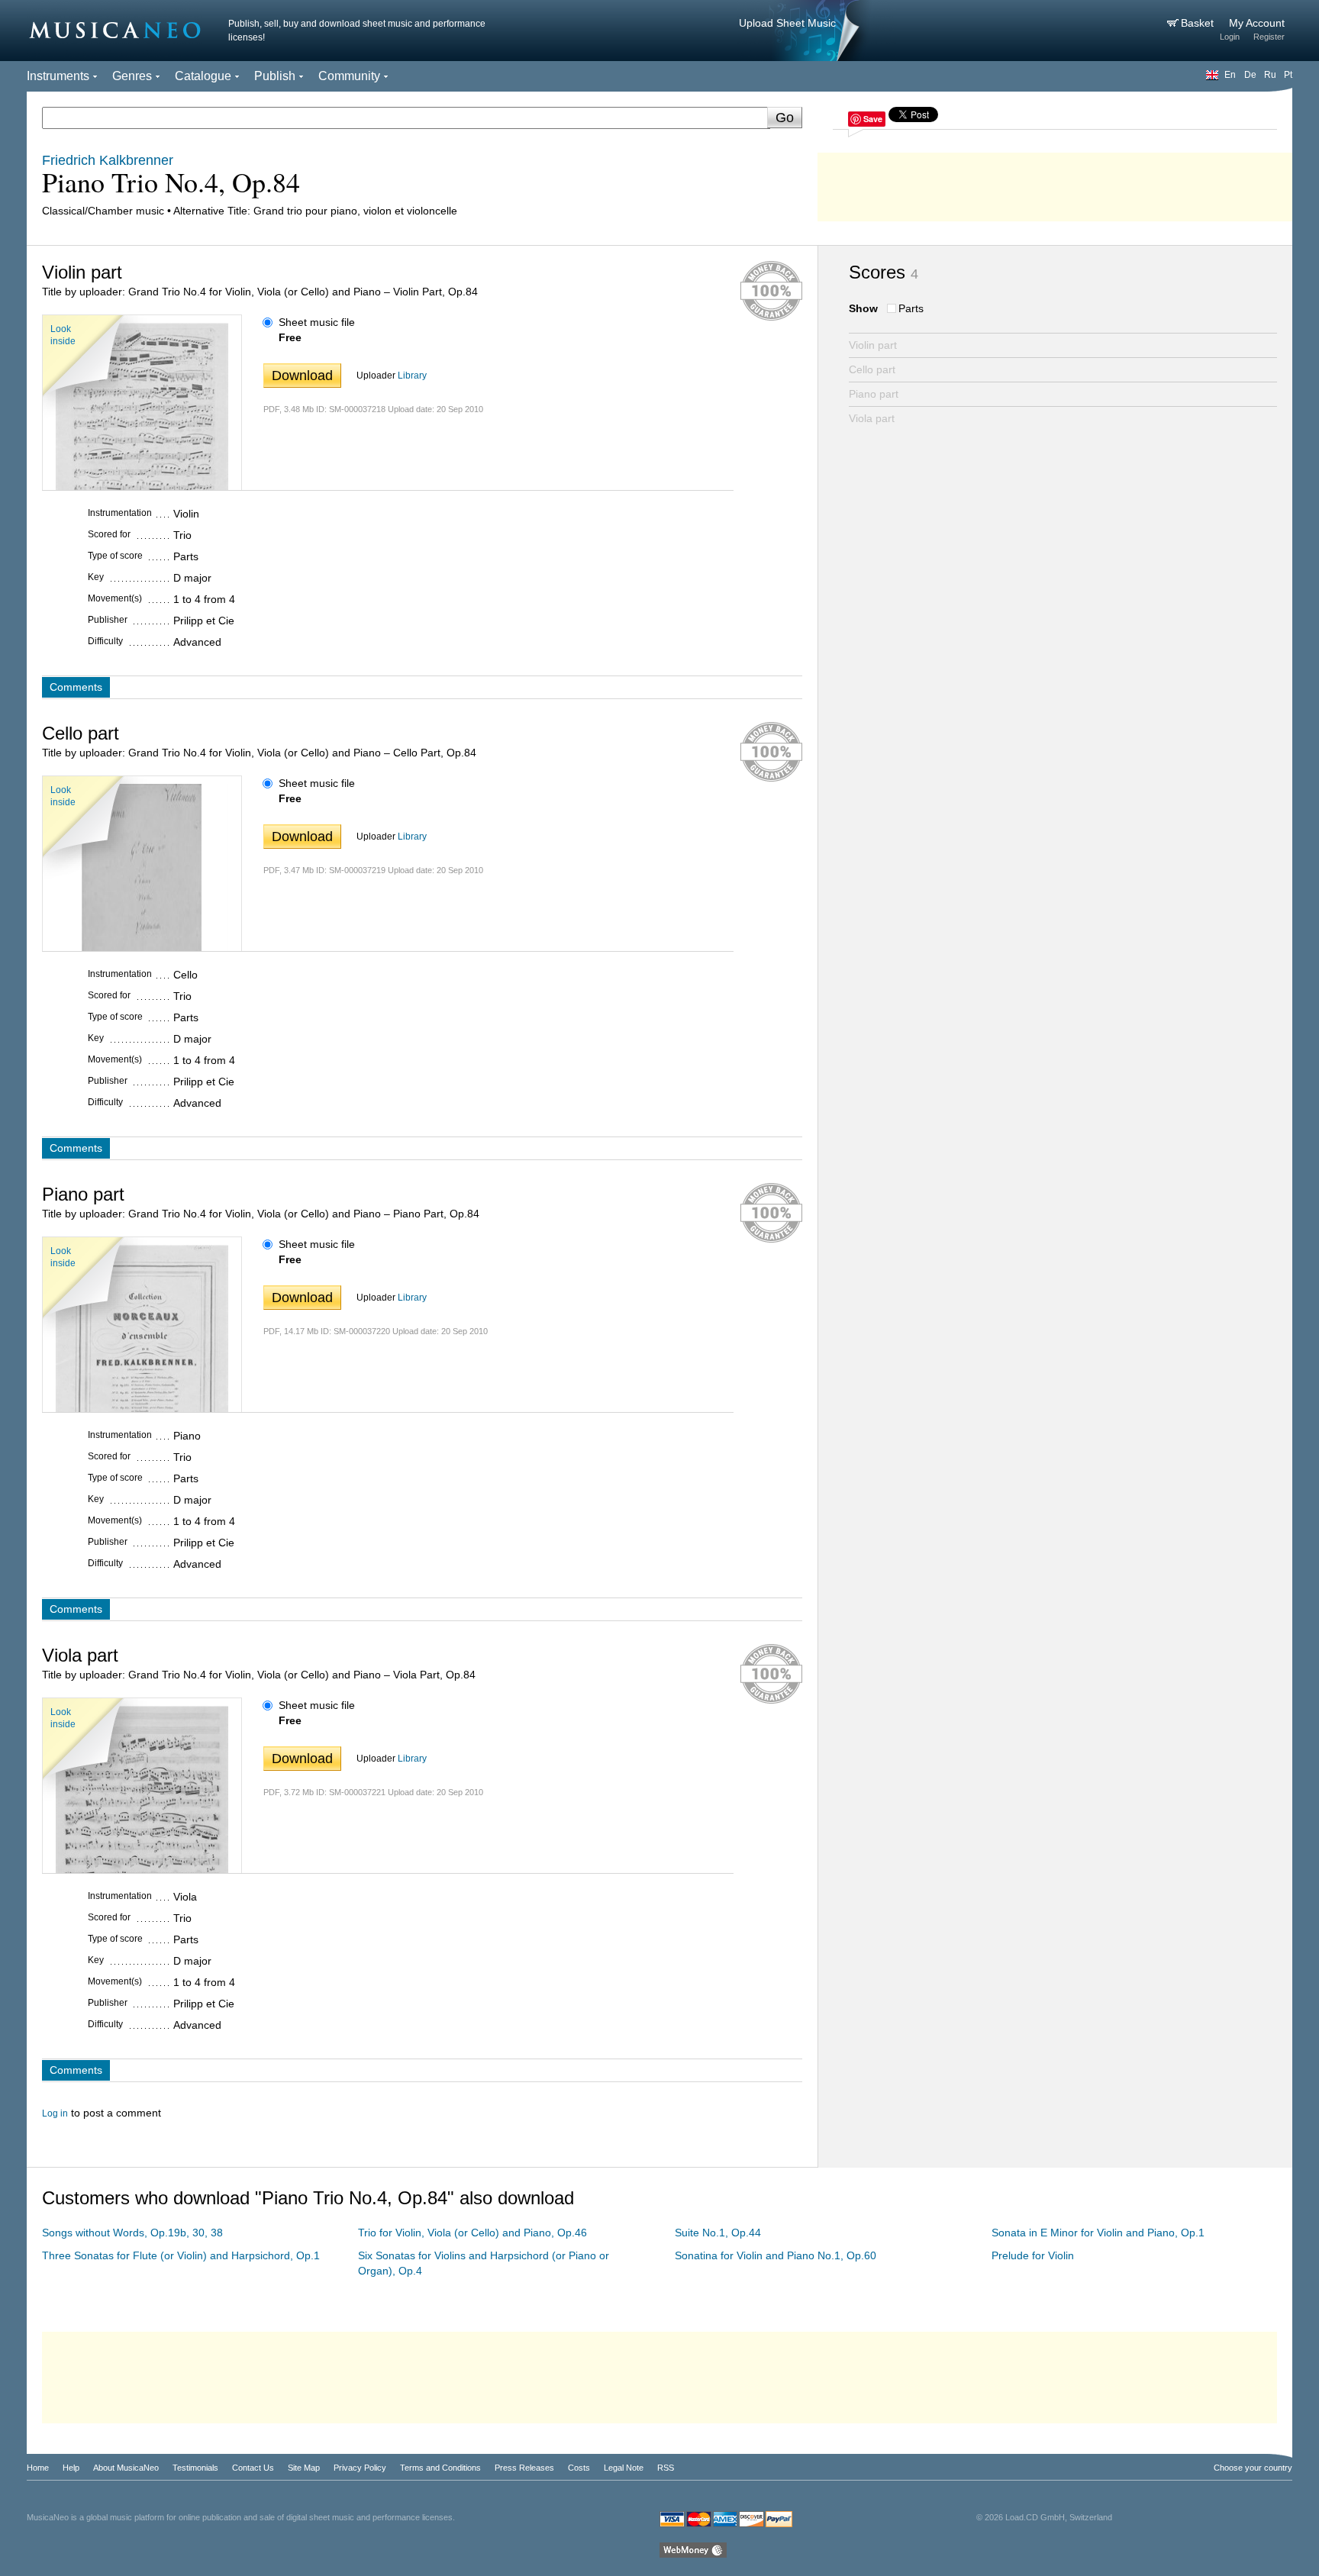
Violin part (873, 345)
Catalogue (203, 76)
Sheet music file (317, 322)
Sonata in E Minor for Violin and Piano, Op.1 (1098, 2233)
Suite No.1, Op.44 (718, 2233)
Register (1269, 37)
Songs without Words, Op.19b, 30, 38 (132, 2233)
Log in (55, 2113)
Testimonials (195, 2468)
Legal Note (624, 2468)
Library (412, 376)
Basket (1199, 23)
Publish (275, 76)
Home (38, 2468)
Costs (579, 2468)
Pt (1288, 75)
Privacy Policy (360, 2468)
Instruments (58, 76)
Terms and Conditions (440, 2468)
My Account (1257, 23)
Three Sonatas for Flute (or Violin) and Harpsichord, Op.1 (181, 2255)
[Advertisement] (1055, 183)
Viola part (872, 418)
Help (71, 2468)
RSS (666, 2468)
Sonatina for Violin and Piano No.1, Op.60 (776, 2255)
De (1250, 75)
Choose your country (1253, 2468)
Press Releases (524, 2468)
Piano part (874, 394)
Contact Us (253, 2468)
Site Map (304, 2468)
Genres (132, 76)
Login (1230, 37)
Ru (1270, 75)
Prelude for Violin (1033, 2255)
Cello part (872, 369)
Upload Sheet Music (787, 23)
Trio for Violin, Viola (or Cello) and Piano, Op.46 (472, 2233)
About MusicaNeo (126, 2468)
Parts (911, 308)
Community (349, 76)
